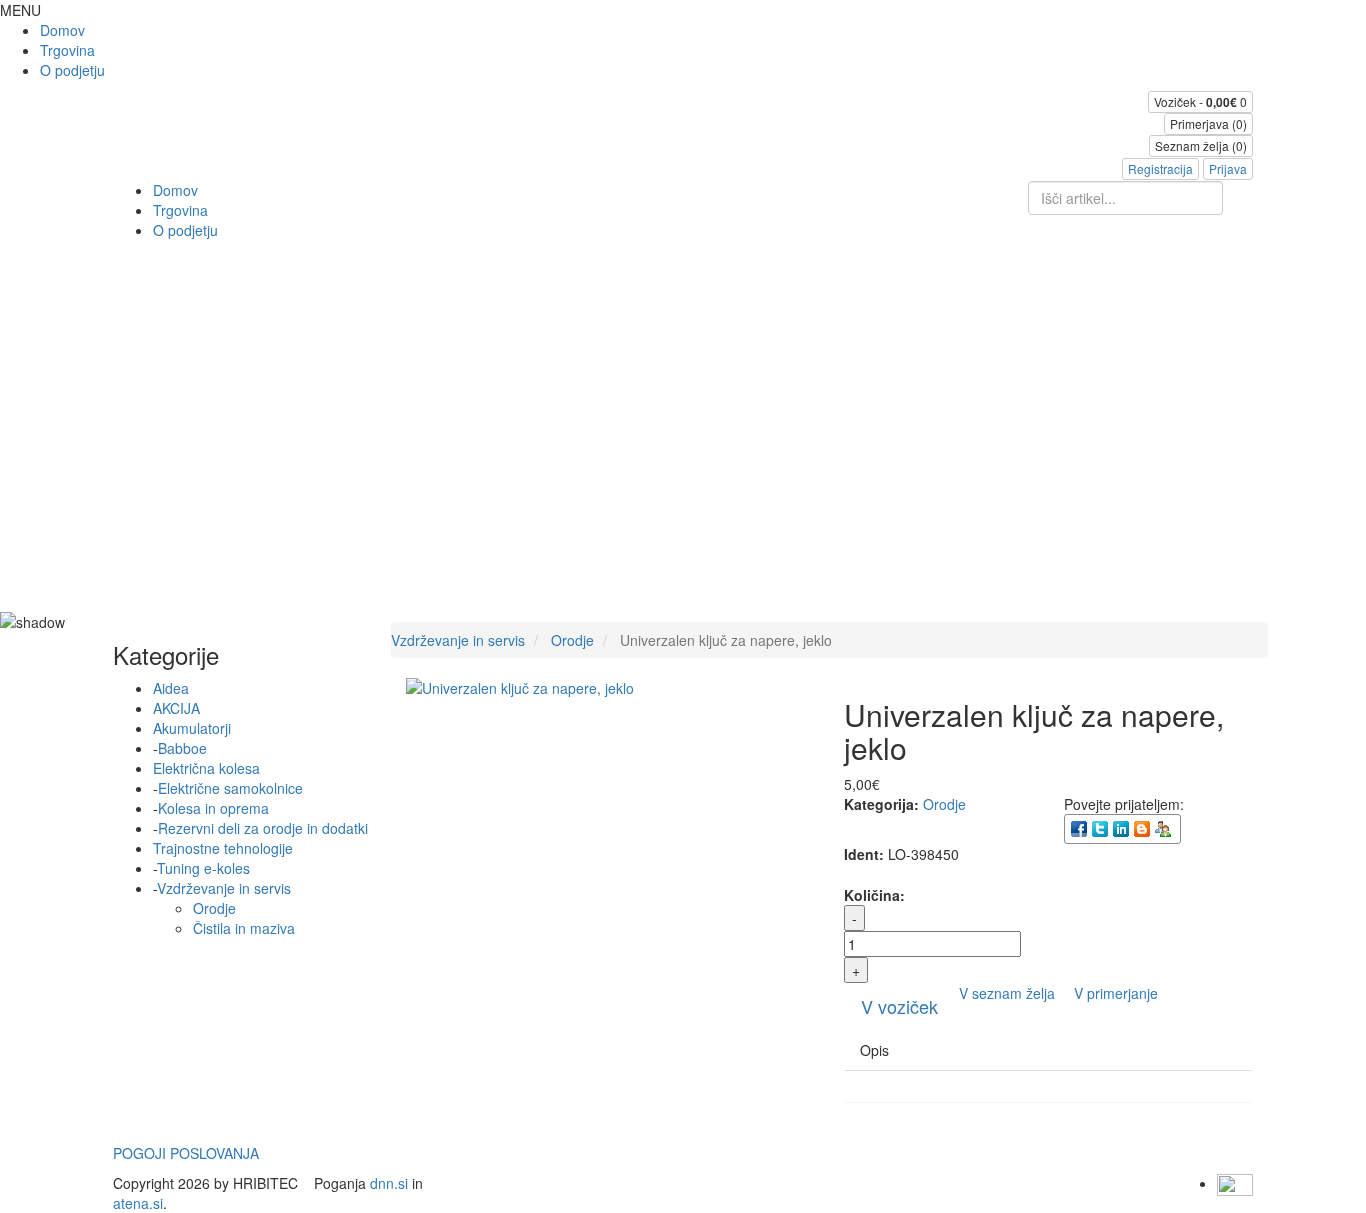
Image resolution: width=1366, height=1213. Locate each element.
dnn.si (389, 1183)
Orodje (214, 908)
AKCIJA (176, 708)
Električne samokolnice (230, 788)
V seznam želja (1009, 993)
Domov (62, 30)
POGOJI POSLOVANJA (186, 1153)
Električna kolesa (206, 768)
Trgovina (67, 50)
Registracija (1160, 168)
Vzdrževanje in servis (224, 888)
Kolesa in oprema (213, 808)
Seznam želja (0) (1201, 145)
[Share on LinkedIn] (1122, 827)
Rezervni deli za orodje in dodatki (263, 828)
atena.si (138, 1203)
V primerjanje (1116, 993)
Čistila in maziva (244, 928)
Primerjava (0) (1208, 123)
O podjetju (72, 70)
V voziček (899, 1006)
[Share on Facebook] (1080, 827)
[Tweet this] (1101, 827)
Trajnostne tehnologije (223, 848)
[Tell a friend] (1164, 827)
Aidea (171, 688)
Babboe (182, 748)
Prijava (1228, 168)
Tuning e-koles (203, 868)
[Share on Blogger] (1143, 827)
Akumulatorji (192, 728)
